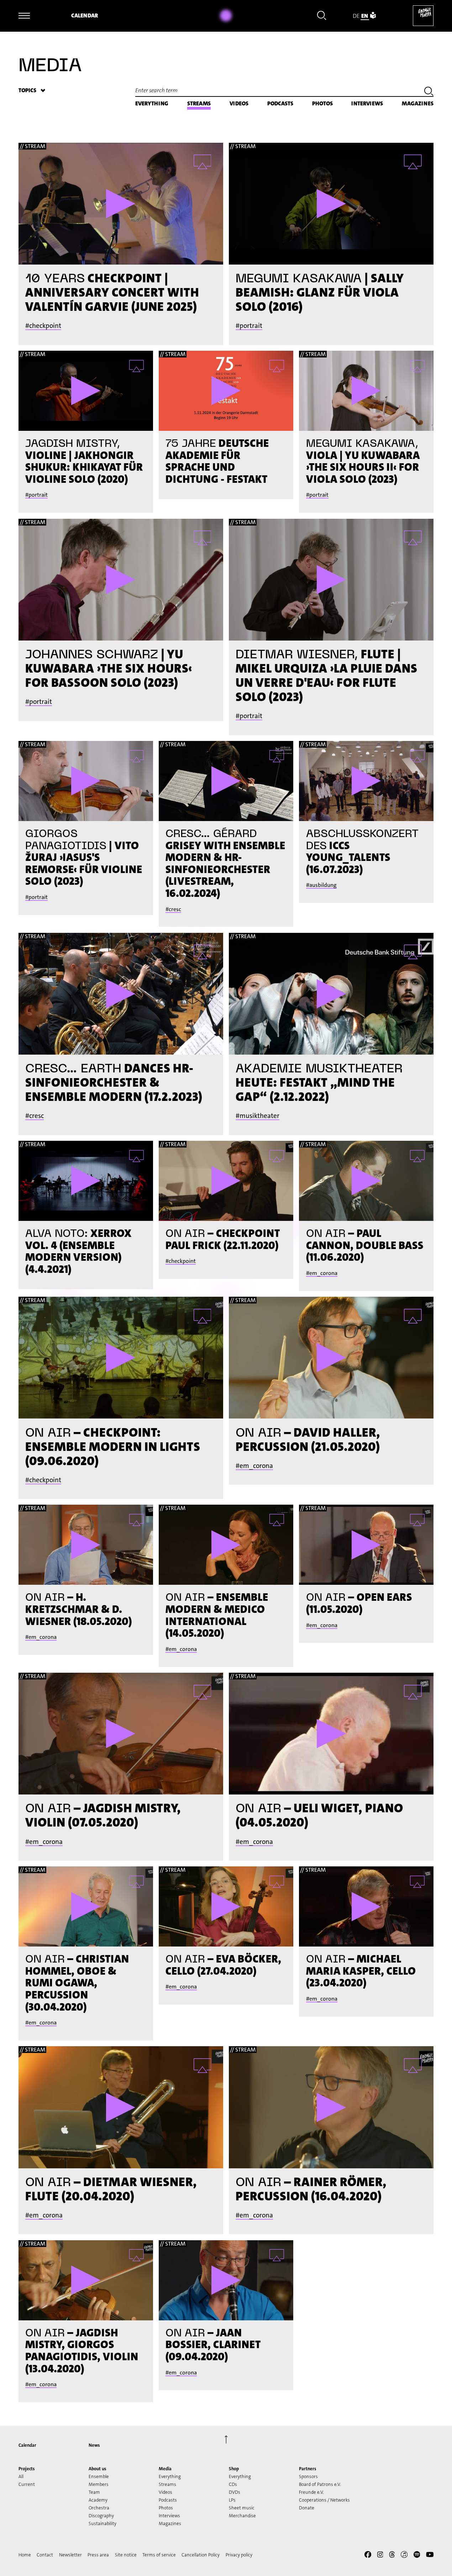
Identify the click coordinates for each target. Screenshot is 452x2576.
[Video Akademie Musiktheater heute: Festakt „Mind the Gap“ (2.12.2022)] (331, 994)
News (94, 2445)
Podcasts (280, 103)
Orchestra (99, 2508)
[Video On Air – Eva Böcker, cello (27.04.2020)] (226, 1906)
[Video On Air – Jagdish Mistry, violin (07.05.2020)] (121, 1734)
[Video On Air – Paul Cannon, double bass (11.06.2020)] (366, 1181)
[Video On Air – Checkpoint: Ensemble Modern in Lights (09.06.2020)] (121, 1358)
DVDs (235, 2492)
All (21, 2476)
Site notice (126, 2555)
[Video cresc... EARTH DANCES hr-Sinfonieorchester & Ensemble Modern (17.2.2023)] (121, 994)
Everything (152, 103)
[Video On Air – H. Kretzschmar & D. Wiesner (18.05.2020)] (86, 1545)
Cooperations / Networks (324, 2500)
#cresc (173, 909)
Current (27, 2484)
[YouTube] (430, 2556)
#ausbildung (321, 885)
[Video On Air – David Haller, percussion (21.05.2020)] (331, 1358)
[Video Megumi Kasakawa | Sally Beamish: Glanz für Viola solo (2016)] (331, 204)
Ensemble (99, 2476)
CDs (233, 2484)
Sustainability (103, 2523)
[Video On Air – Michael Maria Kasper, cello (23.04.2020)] (366, 1906)
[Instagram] (380, 2556)
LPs (232, 2500)
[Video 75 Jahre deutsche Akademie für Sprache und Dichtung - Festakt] (226, 391)
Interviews (367, 103)
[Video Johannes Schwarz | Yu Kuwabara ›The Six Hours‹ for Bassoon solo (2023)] (121, 580)
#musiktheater (257, 1116)
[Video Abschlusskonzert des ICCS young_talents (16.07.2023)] (366, 781)
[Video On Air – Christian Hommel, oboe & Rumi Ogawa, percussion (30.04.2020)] (86, 1906)
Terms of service (159, 2555)
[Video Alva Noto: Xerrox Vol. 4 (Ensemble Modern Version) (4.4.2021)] (86, 1181)
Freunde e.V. (311, 2492)
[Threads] (392, 2556)
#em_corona (322, 1273)
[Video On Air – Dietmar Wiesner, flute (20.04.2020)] (121, 2107)
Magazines (418, 103)
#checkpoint (43, 326)
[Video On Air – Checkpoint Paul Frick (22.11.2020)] (226, 1181)
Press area (98, 2555)
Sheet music (242, 2508)
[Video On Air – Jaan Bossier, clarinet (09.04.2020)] (226, 2280)
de (356, 16)
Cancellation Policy (201, 2555)
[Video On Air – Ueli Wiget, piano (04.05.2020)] (331, 1734)
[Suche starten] (429, 92)
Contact (45, 2555)
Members (99, 2484)
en (365, 16)
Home (25, 2555)
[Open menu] (24, 16)
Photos (322, 103)
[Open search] (322, 17)
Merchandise (242, 2516)
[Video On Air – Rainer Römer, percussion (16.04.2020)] (331, 2107)
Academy (98, 2500)
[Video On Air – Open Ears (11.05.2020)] (366, 1545)
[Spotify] (417, 2556)
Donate (307, 2508)
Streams (199, 103)
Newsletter (70, 2555)
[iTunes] (404, 2556)
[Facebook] (368, 2556)
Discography (101, 2516)
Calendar (85, 15)
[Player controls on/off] (226, 16)
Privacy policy (239, 2555)
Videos (239, 103)
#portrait (249, 326)
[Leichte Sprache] (373, 16)
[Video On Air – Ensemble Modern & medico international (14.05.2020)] (226, 1545)
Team (94, 2492)
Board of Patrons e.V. (320, 2484)
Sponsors (308, 2476)
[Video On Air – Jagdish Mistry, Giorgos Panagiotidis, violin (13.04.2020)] (86, 2280)
